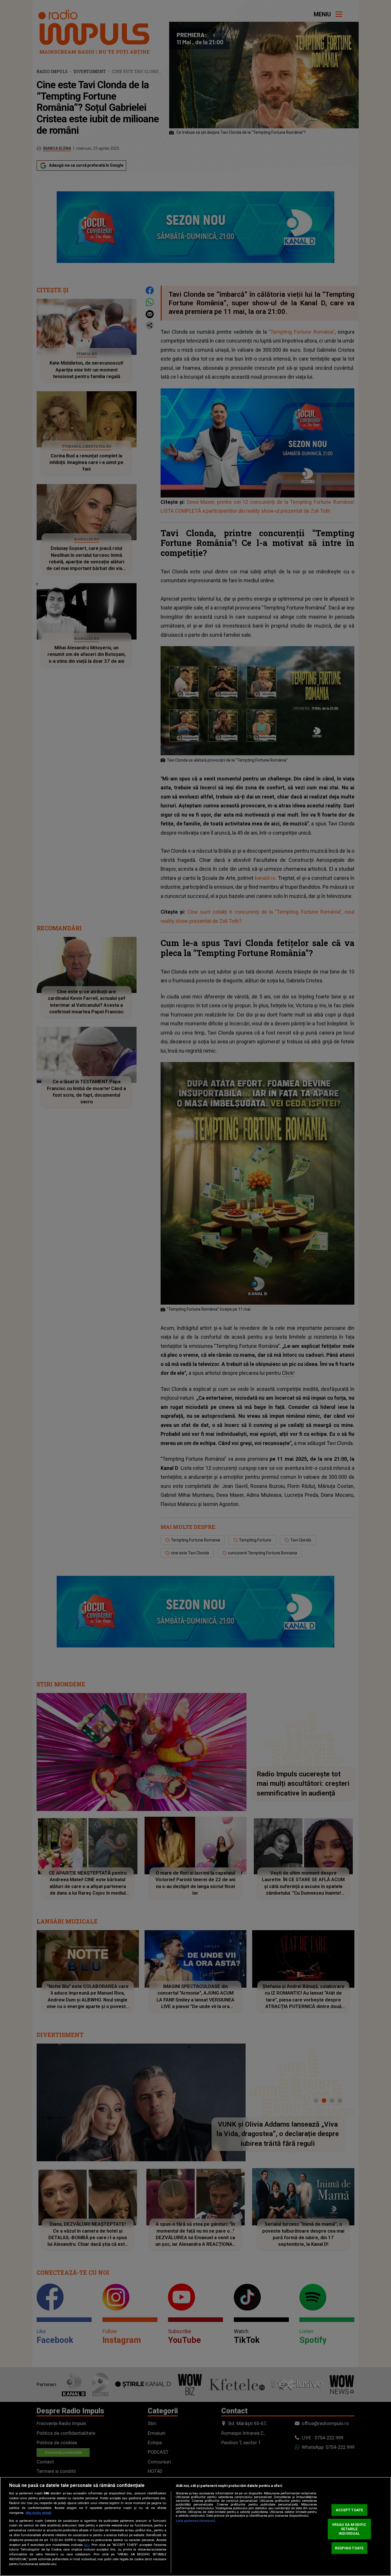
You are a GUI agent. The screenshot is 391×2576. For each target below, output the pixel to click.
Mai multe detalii (38, 2513)
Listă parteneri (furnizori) (195, 2521)
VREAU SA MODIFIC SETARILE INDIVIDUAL (349, 2529)
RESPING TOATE (349, 2548)
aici (87, 2545)
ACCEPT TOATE (349, 2510)
